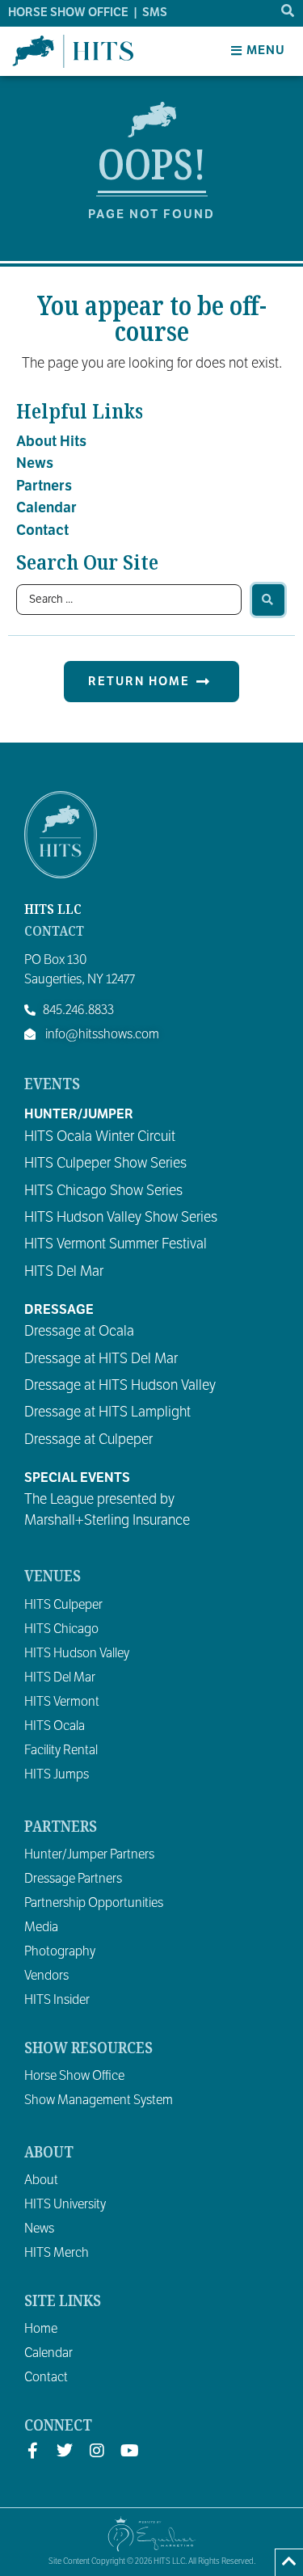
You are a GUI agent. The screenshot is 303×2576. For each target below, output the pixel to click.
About (41, 2180)
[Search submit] (268, 600)
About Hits (51, 441)
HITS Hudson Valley (77, 1653)
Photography (60, 1951)
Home (41, 2329)
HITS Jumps (57, 1774)
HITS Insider (57, 2000)
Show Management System (99, 2100)
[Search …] (288, 11)
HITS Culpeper (63, 1605)
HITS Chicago (61, 1629)
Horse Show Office (74, 2076)
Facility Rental (61, 1750)
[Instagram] (97, 2451)
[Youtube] (129, 2451)
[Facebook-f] (32, 2451)
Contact (42, 530)
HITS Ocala (55, 1726)
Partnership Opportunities (94, 1903)
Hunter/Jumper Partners (89, 1854)
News (35, 463)
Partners (44, 486)
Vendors (46, 1976)
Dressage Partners (73, 1879)
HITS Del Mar (60, 1677)
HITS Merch (57, 2253)
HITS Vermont (62, 1702)
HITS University (65, 2204)
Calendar (46, 507)
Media (41, 1927)
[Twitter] (65, 2451)
